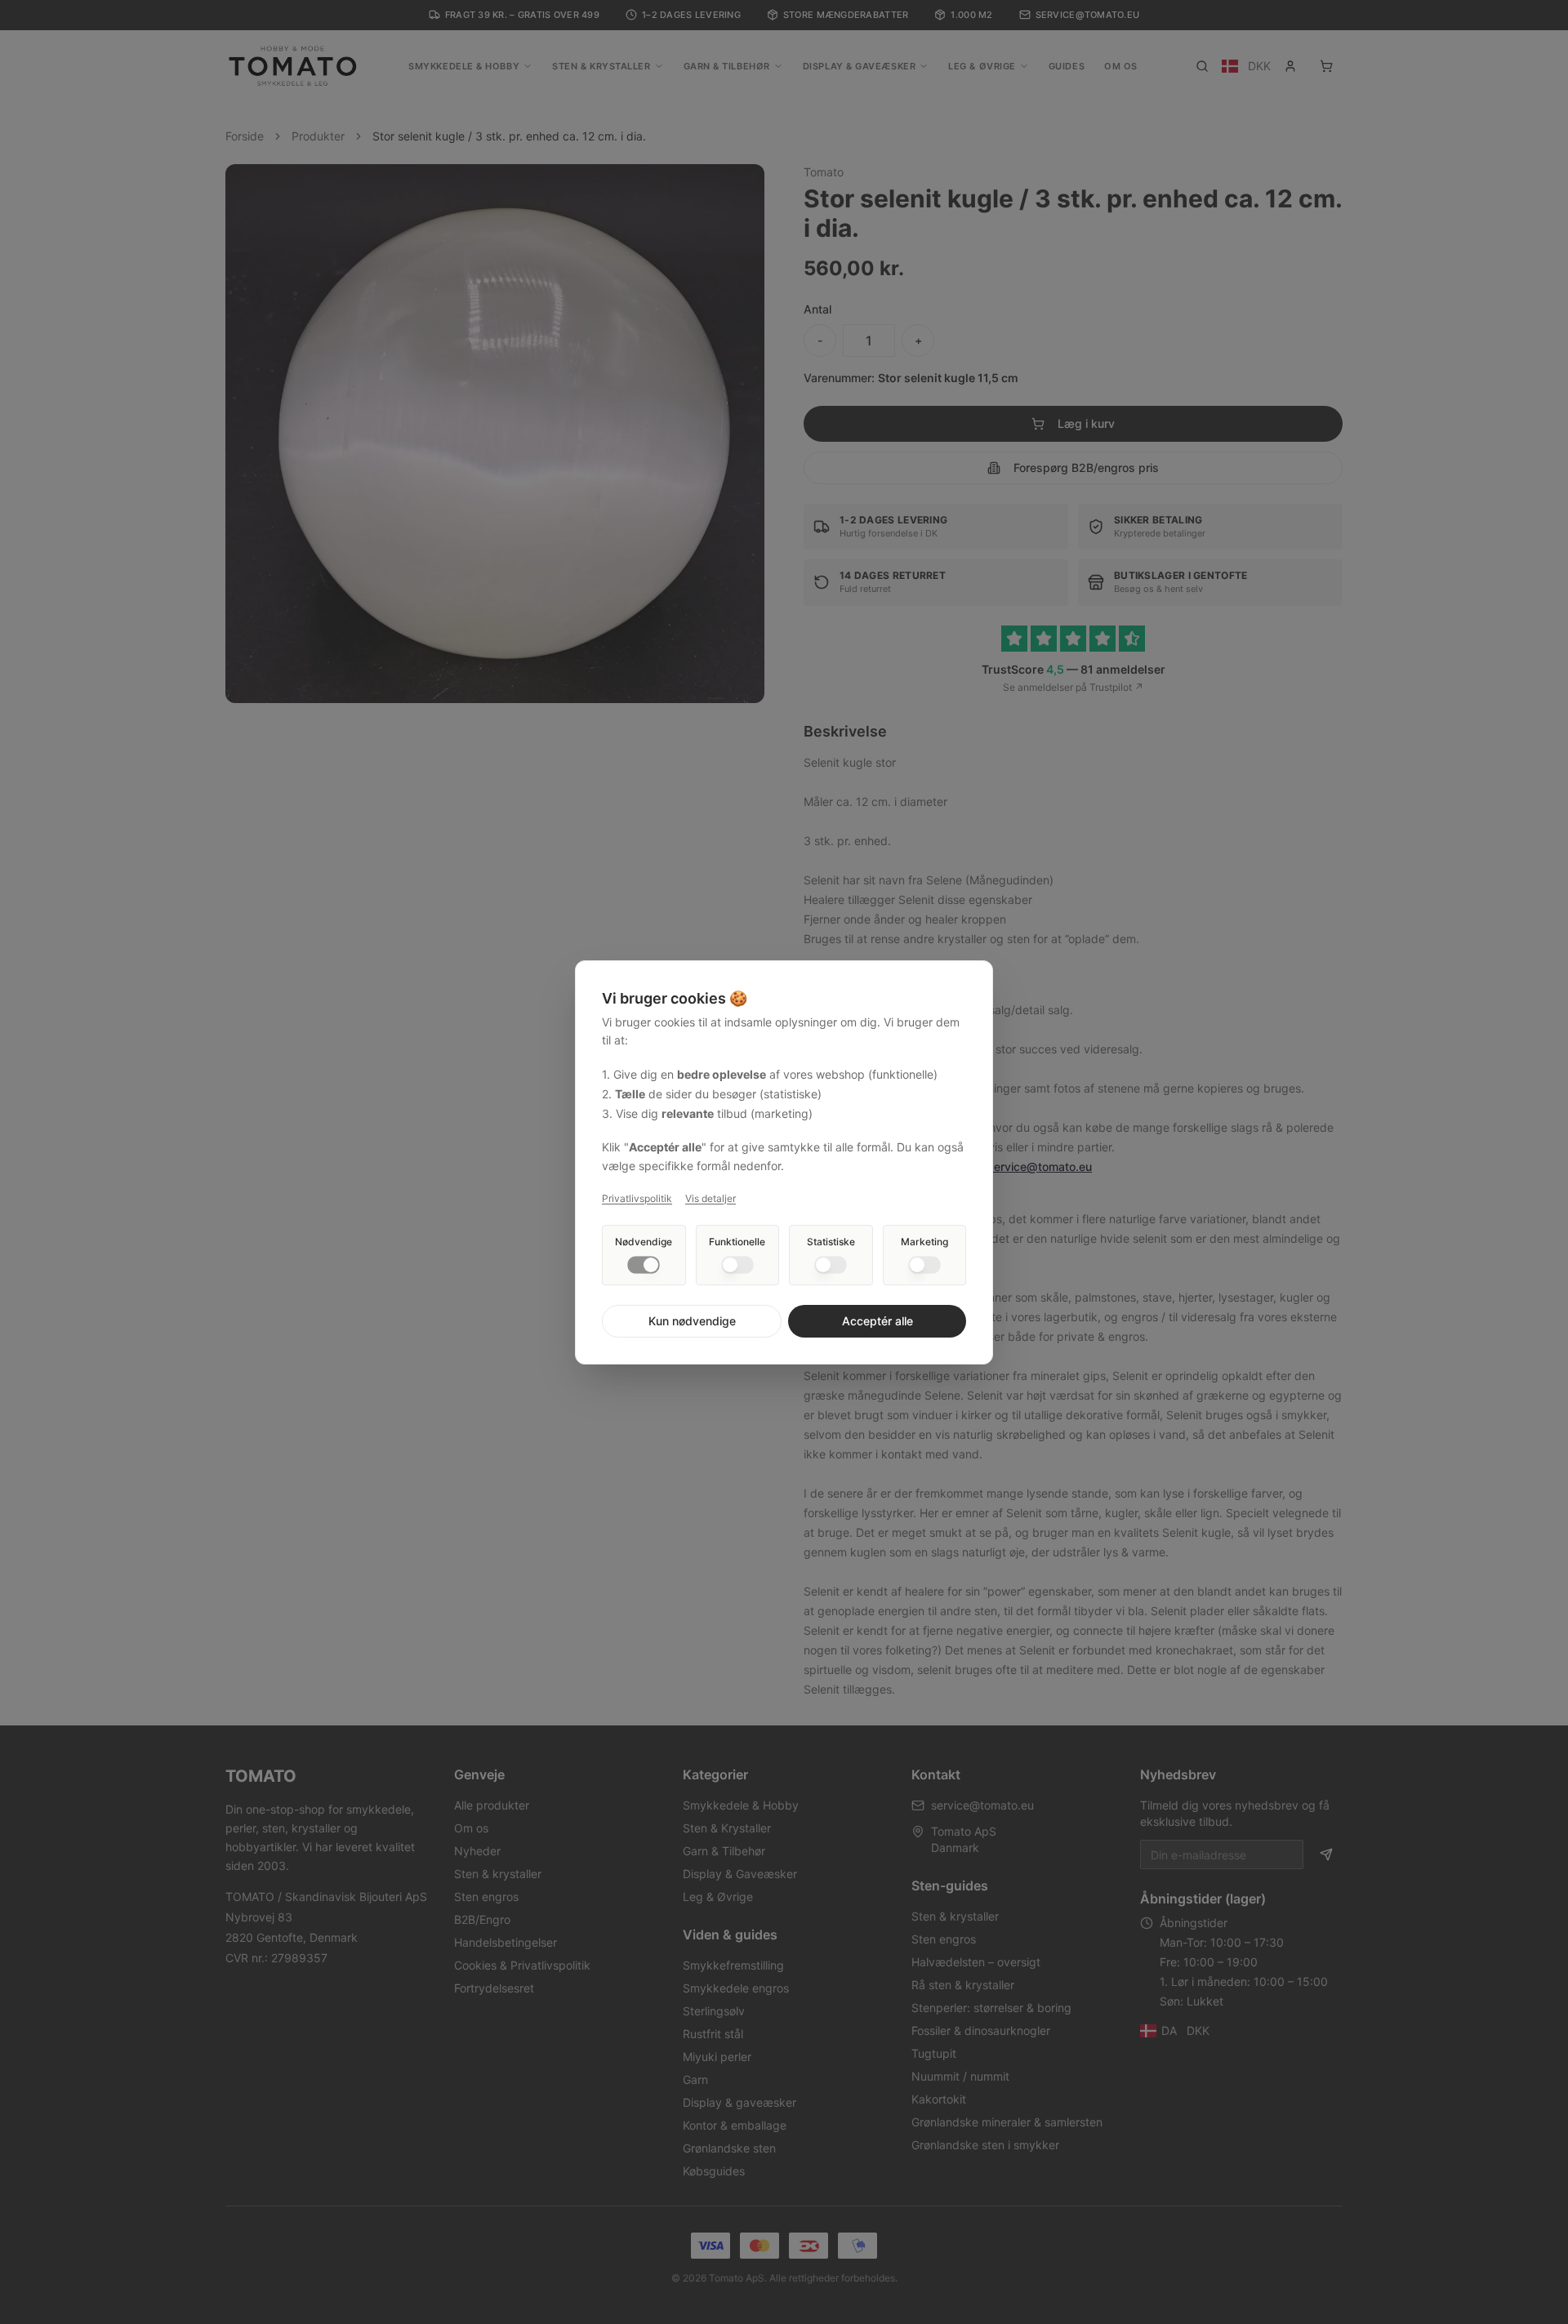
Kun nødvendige (692, 1321)
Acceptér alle (878, 1321)
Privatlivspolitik (637, 1198)
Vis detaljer (710, 1198)
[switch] (644, 1265)
